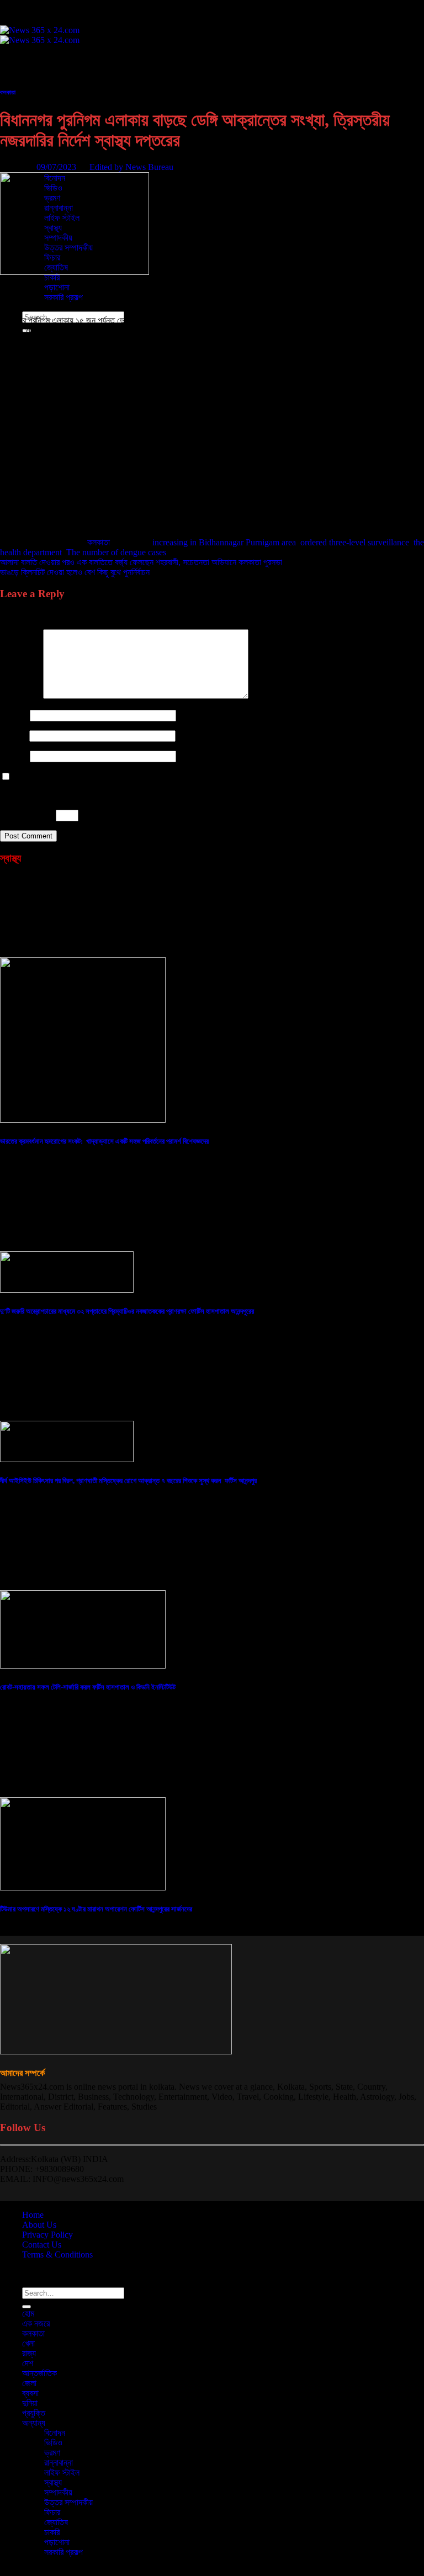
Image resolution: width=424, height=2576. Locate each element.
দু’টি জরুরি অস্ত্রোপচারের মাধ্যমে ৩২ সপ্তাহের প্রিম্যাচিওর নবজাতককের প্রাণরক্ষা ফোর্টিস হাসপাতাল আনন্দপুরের (127, 1311)
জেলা (29, 2383)
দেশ (28, 108)
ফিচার (52, 2512)
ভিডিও (53, 2443)
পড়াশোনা (57, 287)
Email (14, 735)
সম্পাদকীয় (58, 2492)
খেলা (28, 89)
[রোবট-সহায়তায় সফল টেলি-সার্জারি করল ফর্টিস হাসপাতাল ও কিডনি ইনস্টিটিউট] (83, 1666)
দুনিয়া (30, 2403)
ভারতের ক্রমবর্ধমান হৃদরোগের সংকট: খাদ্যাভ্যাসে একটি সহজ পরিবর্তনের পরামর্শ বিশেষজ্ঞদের (104, 1141)
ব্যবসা (30, 2393)
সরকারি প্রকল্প (63, 297)
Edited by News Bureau (131, 167)
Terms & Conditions (57, 2254)
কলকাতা (33, 79)
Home (33, 2215)
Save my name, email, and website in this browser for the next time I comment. (150, 777)
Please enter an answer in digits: (55, 796)
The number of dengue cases (116, 552)
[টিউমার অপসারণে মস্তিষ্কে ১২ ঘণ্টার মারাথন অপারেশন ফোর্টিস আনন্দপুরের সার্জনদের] (83, 1887)
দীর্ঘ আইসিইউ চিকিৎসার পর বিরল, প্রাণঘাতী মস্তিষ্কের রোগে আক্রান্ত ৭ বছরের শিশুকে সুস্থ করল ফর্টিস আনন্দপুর (128, 1481)
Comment (20, 696)
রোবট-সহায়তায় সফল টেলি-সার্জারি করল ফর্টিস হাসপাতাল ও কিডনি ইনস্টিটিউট (88, 1687)
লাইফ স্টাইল (62, 2473)
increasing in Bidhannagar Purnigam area (224, 542)
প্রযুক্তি (34, 158)
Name (14, 715)
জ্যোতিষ (56, 2522)
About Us (39, 2225)
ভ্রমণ (52, 2453)
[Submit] (26, 2307)
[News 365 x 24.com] (40, 35)
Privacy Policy (47, 2235)
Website (14, 756)
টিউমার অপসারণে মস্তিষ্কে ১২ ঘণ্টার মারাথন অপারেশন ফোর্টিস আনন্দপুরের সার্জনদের (96, 1909)
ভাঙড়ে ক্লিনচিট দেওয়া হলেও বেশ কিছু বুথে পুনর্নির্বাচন (75, 572)
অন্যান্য (34, 2423)
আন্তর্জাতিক (39, 2373)
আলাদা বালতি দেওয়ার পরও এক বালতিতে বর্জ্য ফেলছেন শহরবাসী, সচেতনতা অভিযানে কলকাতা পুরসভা (141, 562)
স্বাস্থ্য (53, 2482)
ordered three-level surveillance (355, 542)
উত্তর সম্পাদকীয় (68, 2502)
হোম (28, 59)
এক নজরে (36, 69)
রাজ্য (29, 99)
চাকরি (52, 277)
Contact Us (42, 2245)
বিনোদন (55, 2433)
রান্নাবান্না (59, 2463)
